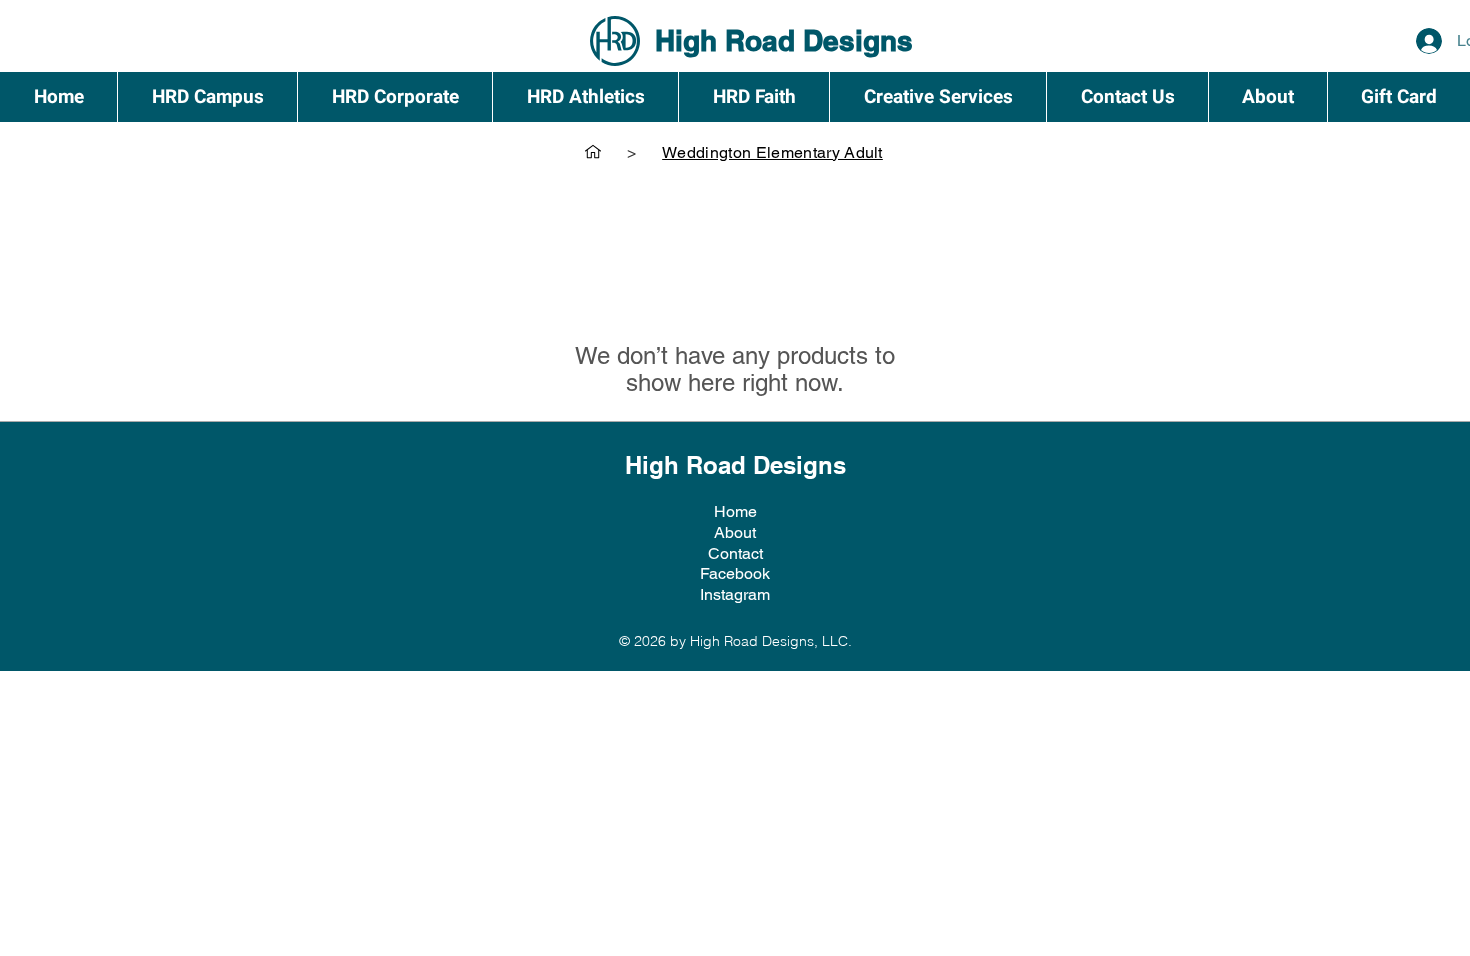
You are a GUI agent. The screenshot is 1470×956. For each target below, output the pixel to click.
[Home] (593, 152)
